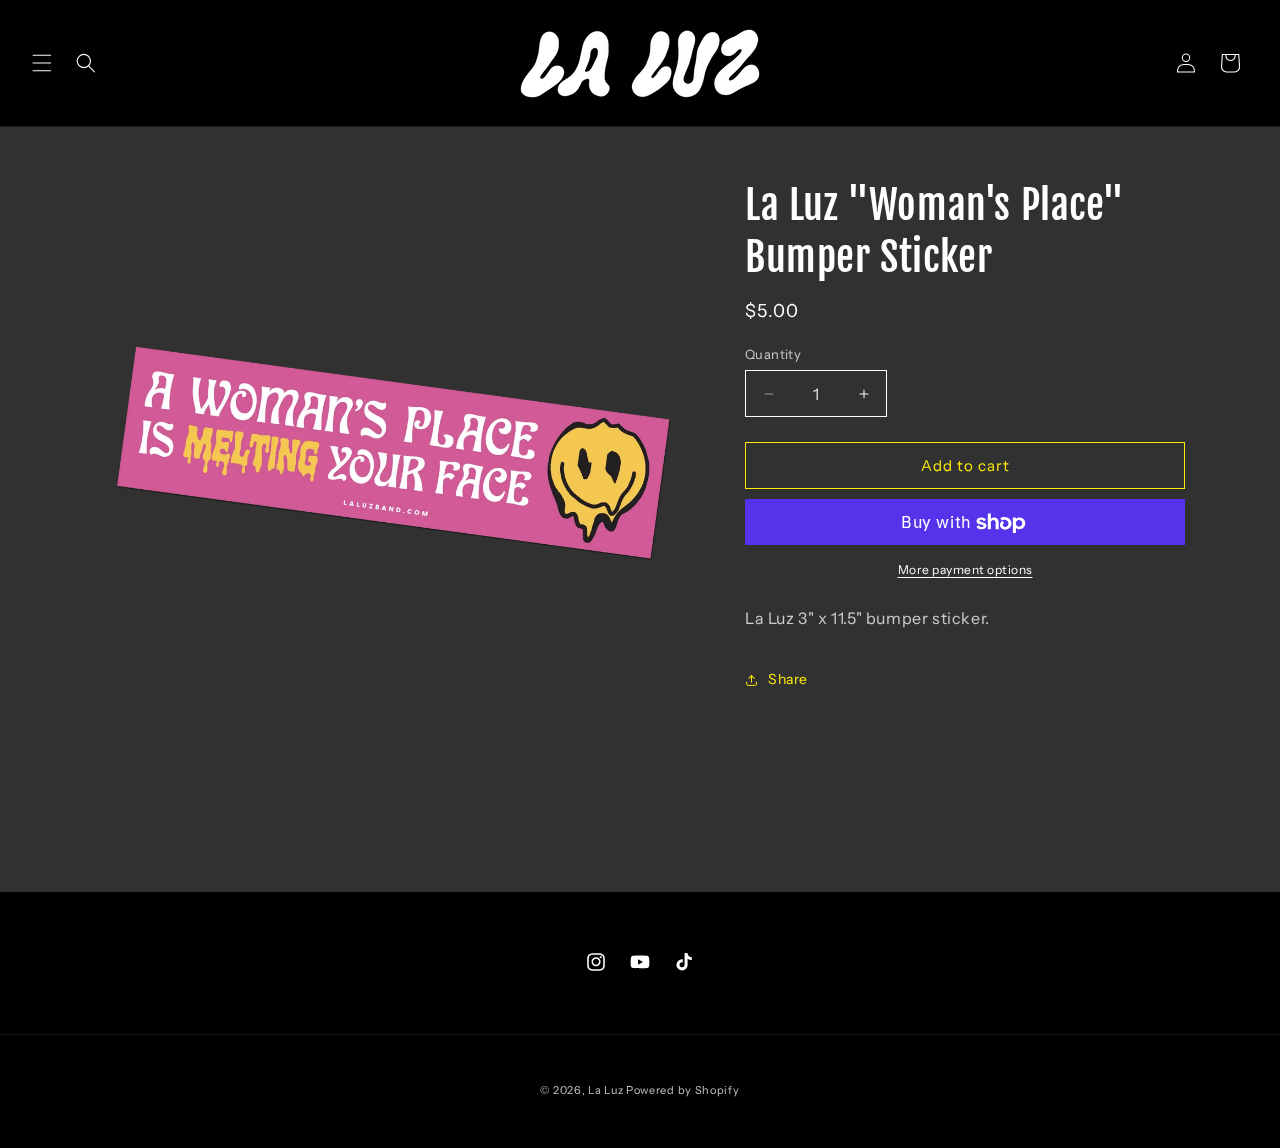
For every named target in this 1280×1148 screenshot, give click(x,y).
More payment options (965, 570)
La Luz (605, 1090)
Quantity (773, 354)
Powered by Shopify (683, 1090)
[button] (42, 63)
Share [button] (788, 680)
